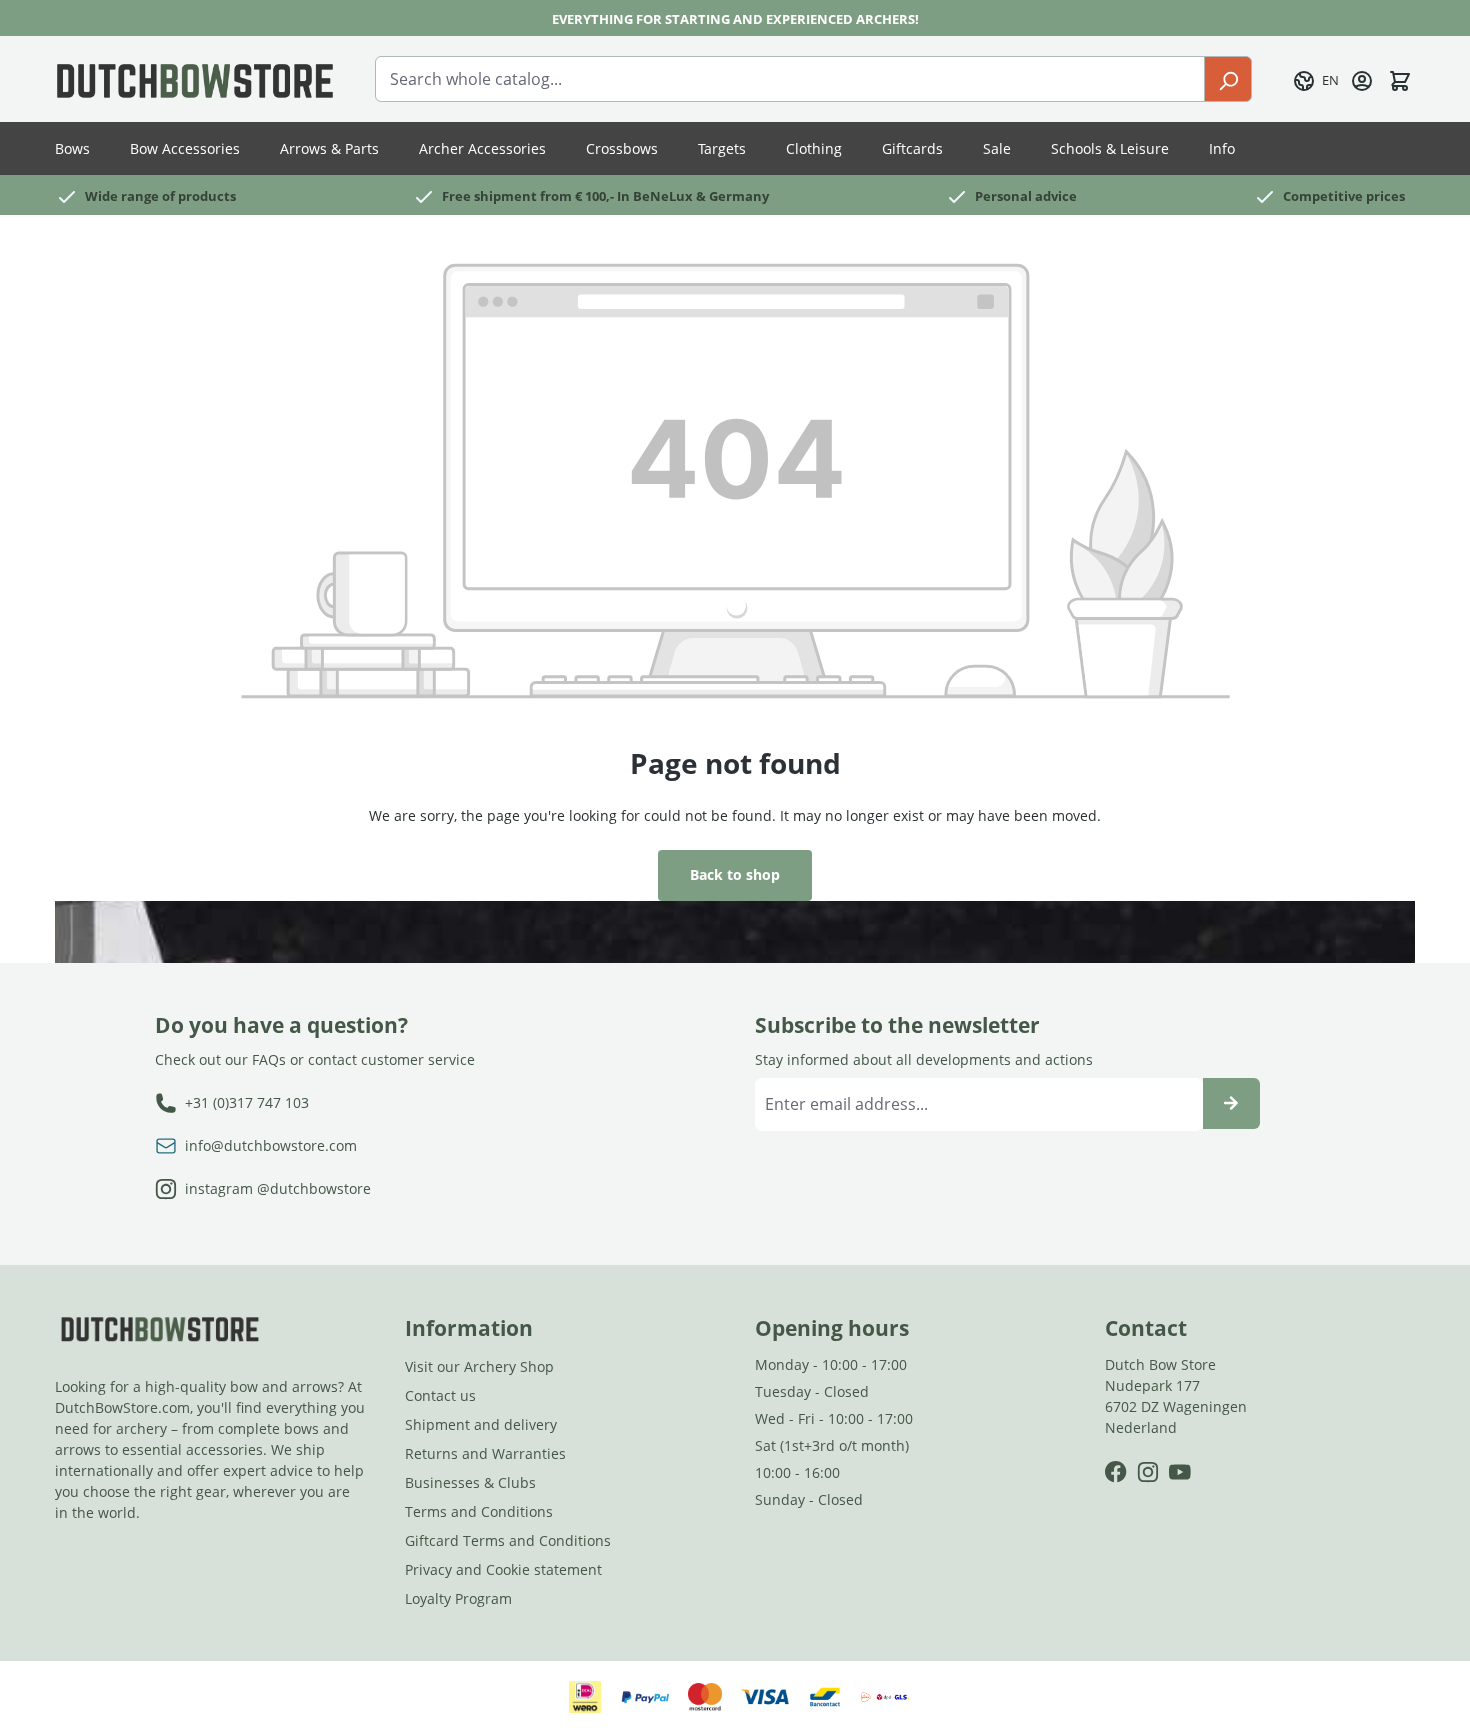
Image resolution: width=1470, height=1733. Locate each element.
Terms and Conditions (479, 1511)
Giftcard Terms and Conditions (508, 1540)
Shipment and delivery (481, 1424)
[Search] (1228, 79)
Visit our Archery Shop (479, 1366)
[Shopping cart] (1400, 79)
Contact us (440, 1395)
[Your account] (1362, 79)
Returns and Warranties (485, 1453)
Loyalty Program (458, 1598)
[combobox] (790, 79)
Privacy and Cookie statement (503, 1569)
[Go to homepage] (195, 79)
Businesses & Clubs (470, 1482)
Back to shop (735, 874)
